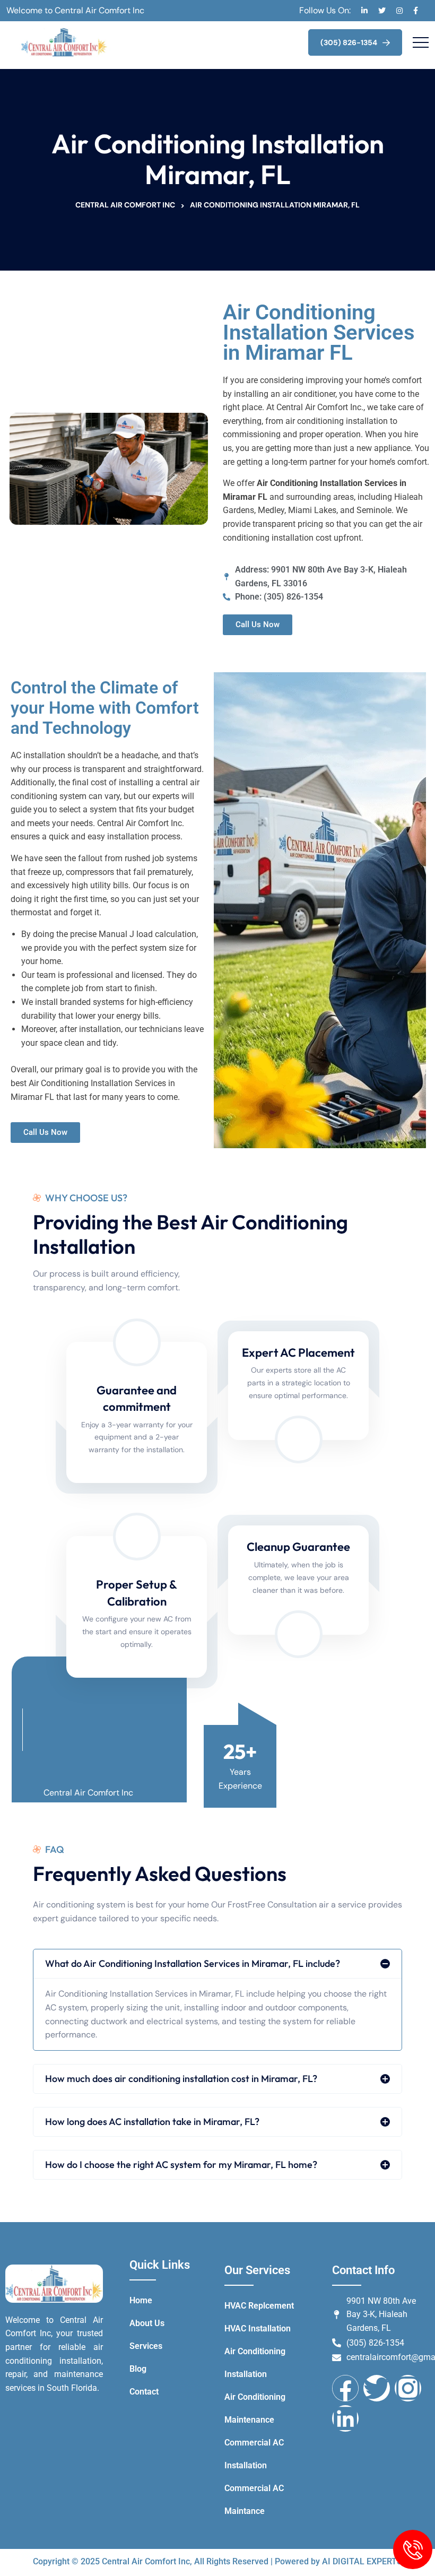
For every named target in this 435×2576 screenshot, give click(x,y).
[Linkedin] (345, 2418)
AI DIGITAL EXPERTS (362, 2561)
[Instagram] (408, 2388)
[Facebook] (345, 2388)
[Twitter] (377, 2388)
